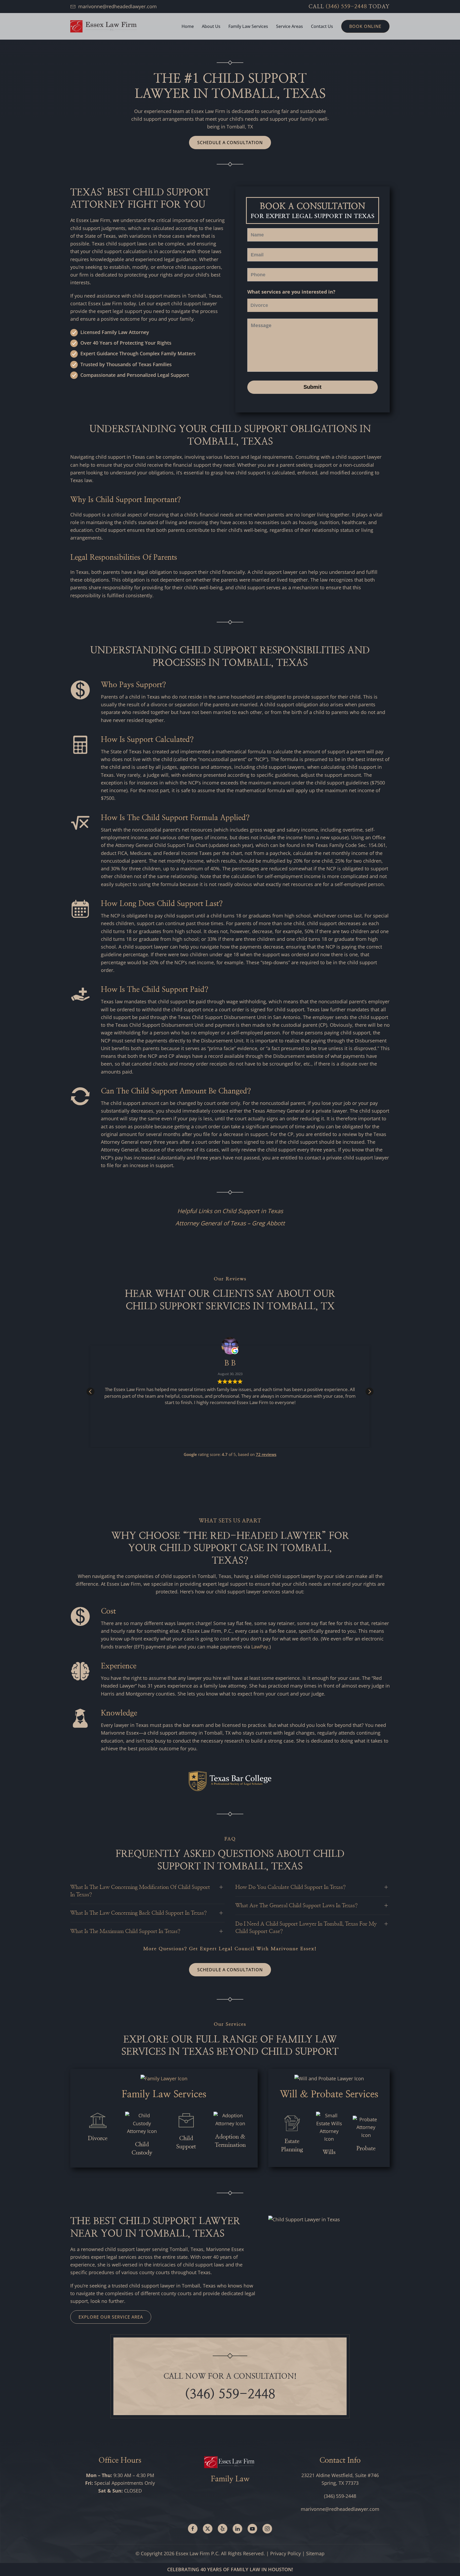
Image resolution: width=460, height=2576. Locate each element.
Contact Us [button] (322, 26)
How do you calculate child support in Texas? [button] (290, 1887)
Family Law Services (164, 2094)
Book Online (365, 26)
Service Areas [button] (289, 26)
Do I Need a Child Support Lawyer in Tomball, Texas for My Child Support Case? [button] (306, 1928)
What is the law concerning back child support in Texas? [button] (138, 1913)
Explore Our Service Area (111, 2317)
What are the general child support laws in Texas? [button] (296, 1906)
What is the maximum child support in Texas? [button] (125, 1931)
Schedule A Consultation (230, 143)
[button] (369, 1392)
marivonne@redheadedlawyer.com (118, 6)
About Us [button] (211, 26)
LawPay (260, 1647)
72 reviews (266, 1454)
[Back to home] (104, 26)
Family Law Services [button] (248, 26)
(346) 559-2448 (346, 7)
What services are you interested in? (291, 292)
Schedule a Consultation (230, 1970)
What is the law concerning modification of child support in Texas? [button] (140, 1891)
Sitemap (315, 2553)
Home (188, 26)
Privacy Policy (286, 2553)
